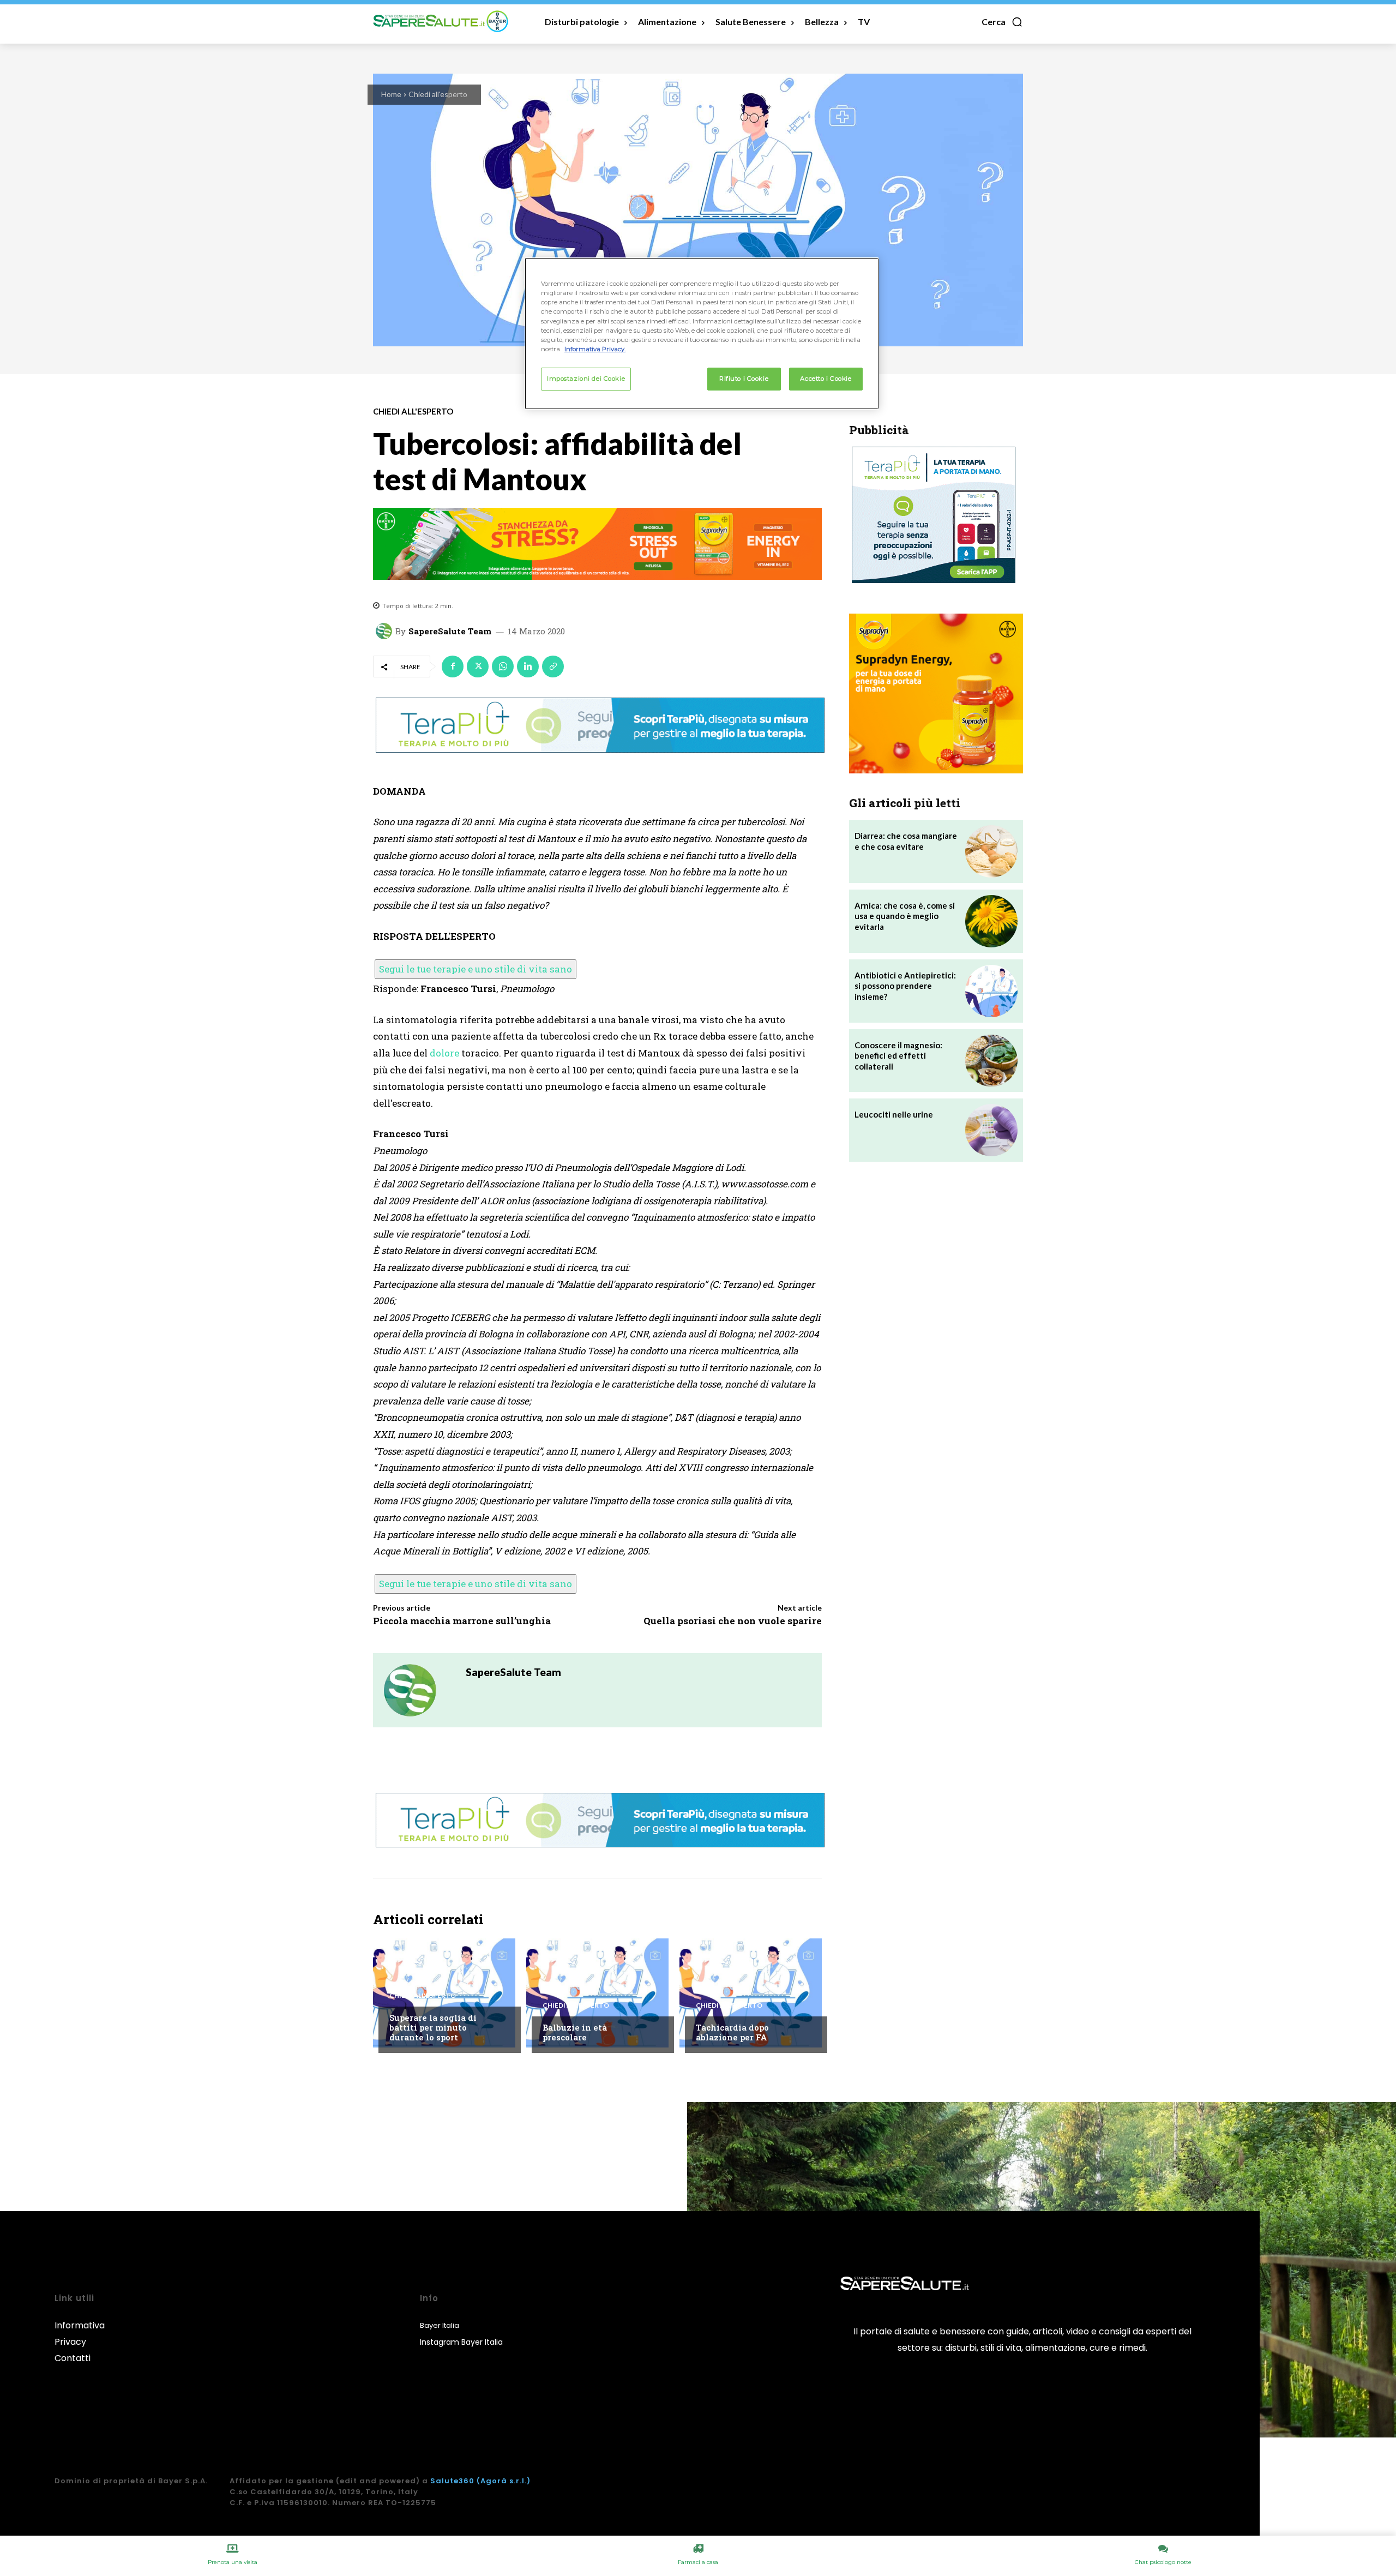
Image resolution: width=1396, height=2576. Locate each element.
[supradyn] (597, 544)
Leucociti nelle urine (894, 1114)
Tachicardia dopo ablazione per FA (732, 2032)
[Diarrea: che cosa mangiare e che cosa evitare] (991, 851)
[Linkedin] (528, 666)
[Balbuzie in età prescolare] (597, 1993)
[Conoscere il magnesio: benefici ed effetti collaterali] (991, 1061)
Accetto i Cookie (826, 379)
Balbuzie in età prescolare (575, 2032)
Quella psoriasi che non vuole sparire (733, 1621)
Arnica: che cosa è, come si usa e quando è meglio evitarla (905, 916)
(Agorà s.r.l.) (504, 2481)
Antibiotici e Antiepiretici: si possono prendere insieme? (905, 986)
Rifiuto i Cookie (744, 379)
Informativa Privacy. (595, 349)
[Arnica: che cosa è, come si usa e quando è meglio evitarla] (991, 921)
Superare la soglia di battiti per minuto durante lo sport (433, 2027)
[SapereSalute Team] (386, 631)
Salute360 (452, 2481)
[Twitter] (478, 666)
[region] (702, 333)
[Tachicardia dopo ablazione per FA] (751, 1993)
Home (391, 94)
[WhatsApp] (503, 666)
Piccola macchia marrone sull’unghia (462, 1621)
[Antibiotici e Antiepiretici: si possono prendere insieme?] (991, 991)
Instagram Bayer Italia (461, 2342)
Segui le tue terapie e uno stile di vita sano (476, 969)
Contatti (73, 2358)
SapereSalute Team (450, 631)
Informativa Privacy (80, 2334)
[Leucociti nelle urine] (991, 1130)
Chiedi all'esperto (438, 94)
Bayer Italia (440, 2325)
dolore (444, 1053)
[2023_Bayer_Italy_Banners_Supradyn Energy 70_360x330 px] (936, 693)
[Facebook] (453, 666)
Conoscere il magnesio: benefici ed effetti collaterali (898, 1056)
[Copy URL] (553, 666)
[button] (1002, 22)
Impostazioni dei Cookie (586, 379)
